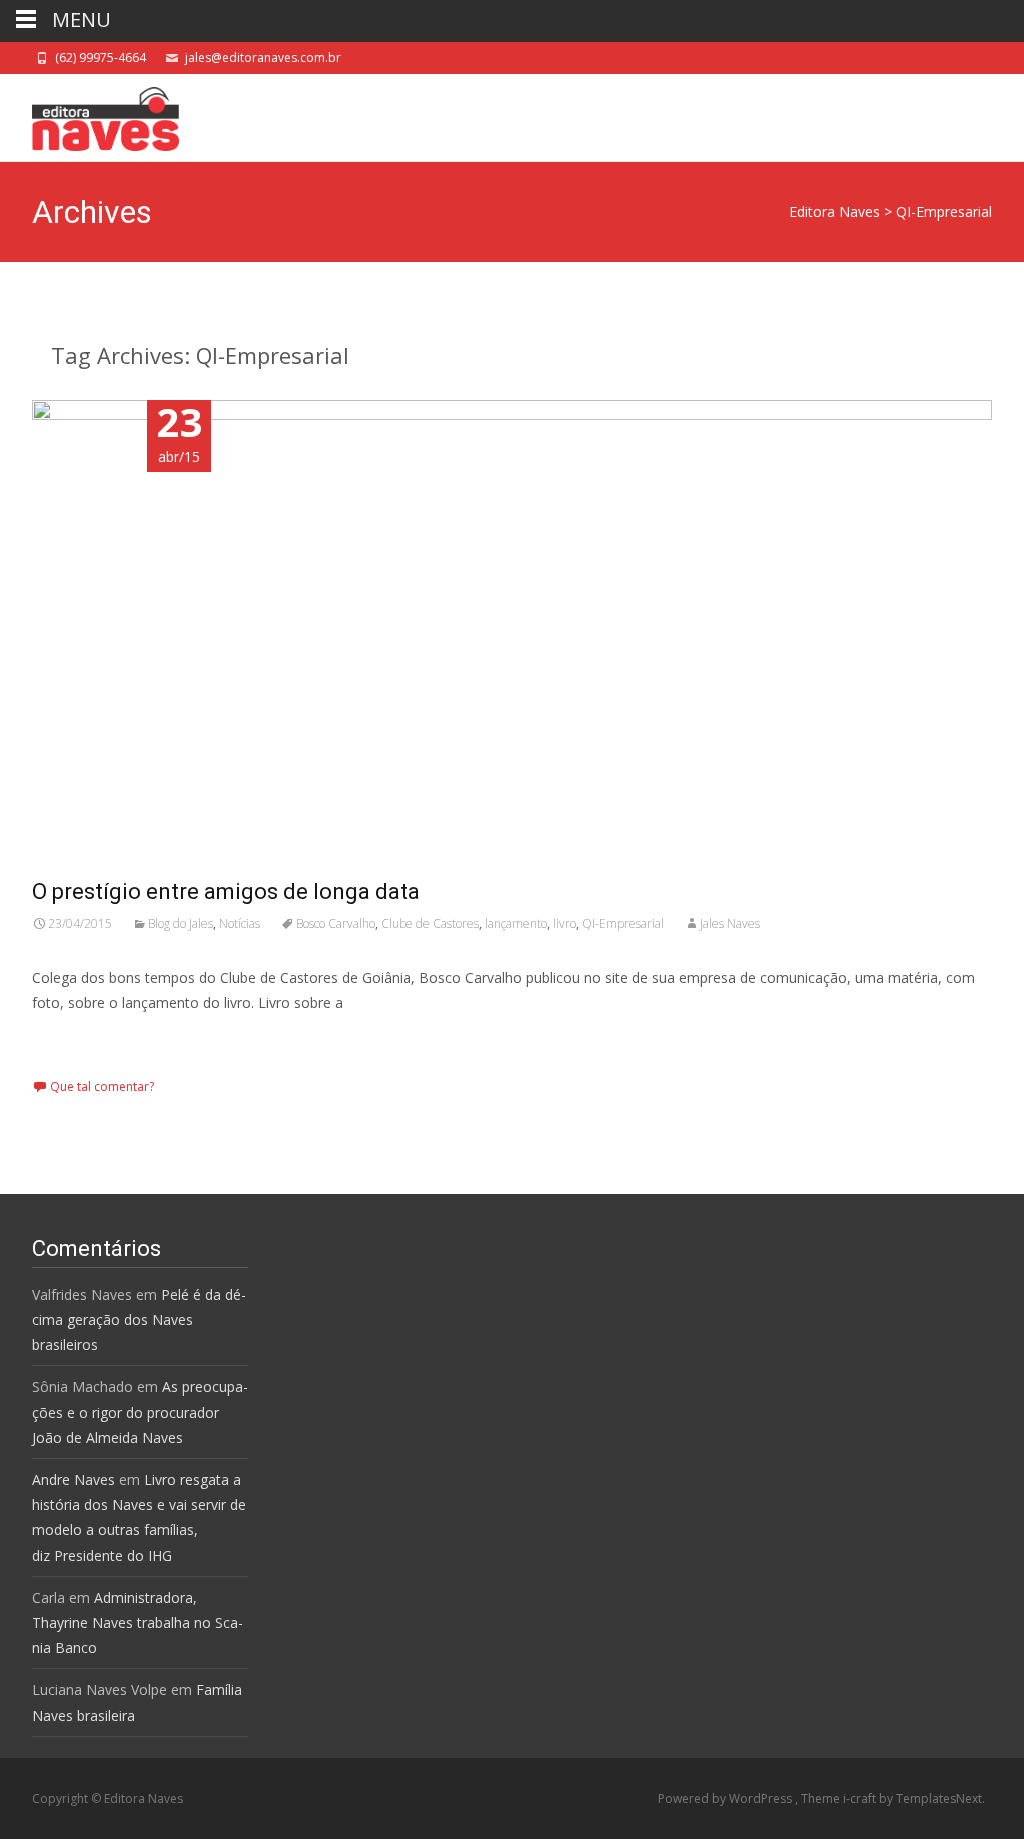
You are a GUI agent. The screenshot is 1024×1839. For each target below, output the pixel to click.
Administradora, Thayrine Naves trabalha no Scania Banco (137, 1622)
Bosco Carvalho (335, 923)
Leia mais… (72, 1039)
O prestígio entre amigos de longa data (226, 891)
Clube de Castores (430, 923)
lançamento (516, 923)
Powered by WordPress (726, 1798)
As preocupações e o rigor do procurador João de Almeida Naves (140, 1411)
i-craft (861, 1798)
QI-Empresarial (623, 923)
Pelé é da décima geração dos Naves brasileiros (139, 1319)
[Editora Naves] (89, 114)
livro (564, 923)
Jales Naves (730, 923)
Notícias (239, 923)
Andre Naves (73, 1479)
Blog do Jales (180, 923)
